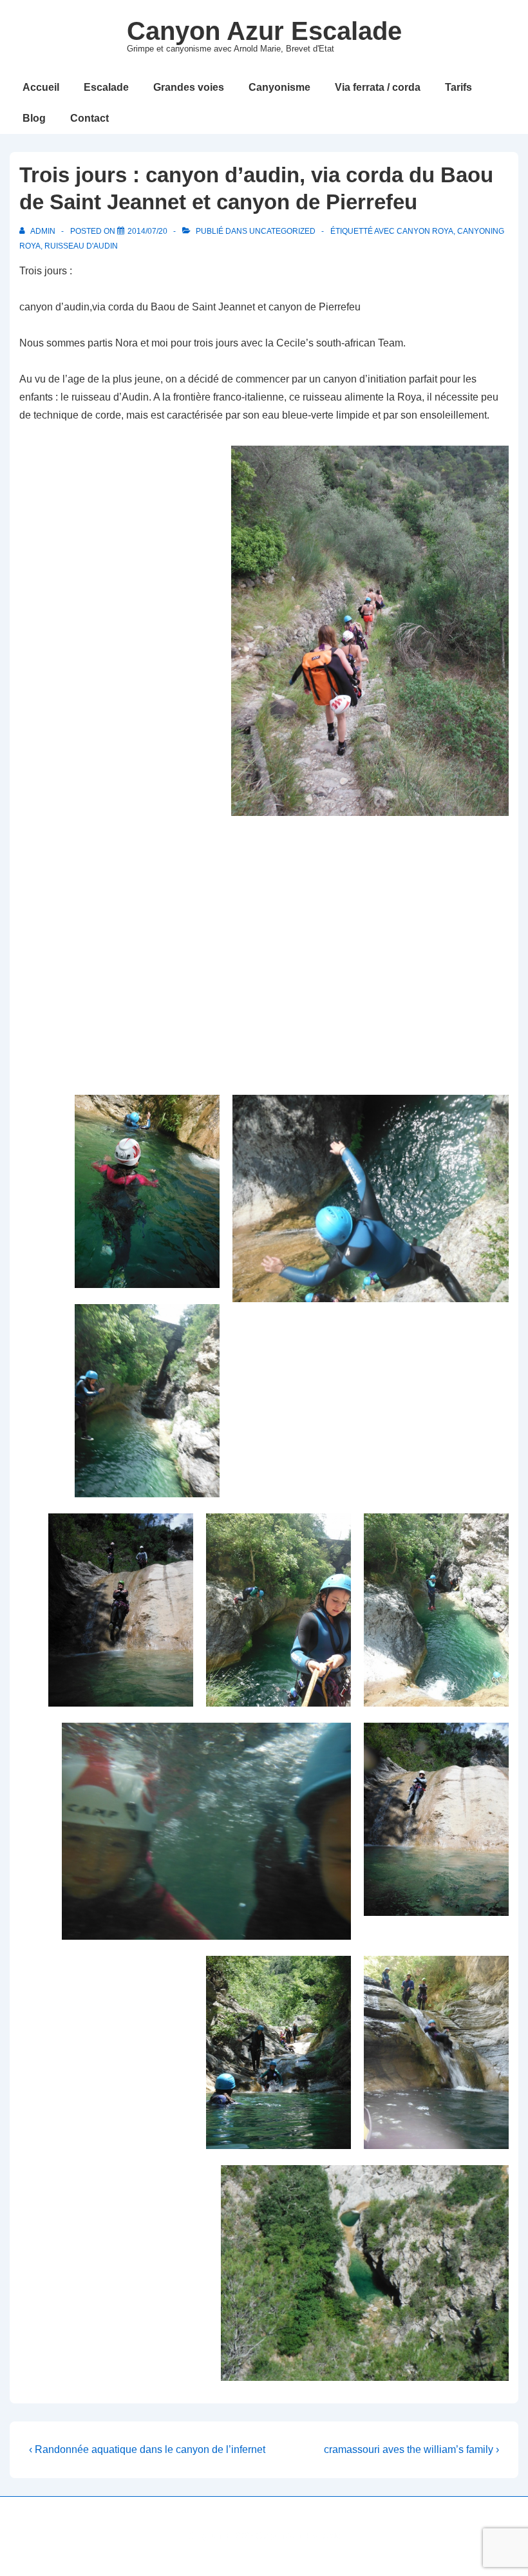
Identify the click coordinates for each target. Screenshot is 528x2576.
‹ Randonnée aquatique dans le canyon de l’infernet (147, 2449)
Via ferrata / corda (378, 87)
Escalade (106, 87)
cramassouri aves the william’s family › (411, 2449)
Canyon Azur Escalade (264, 31)
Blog (34, 118)
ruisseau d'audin (81, 246)
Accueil (41, 87)
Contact (90, 118)
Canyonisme (279, 87)
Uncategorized (282, 231)
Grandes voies (189, 87)
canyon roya (425, 231)
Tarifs (458, 87)
